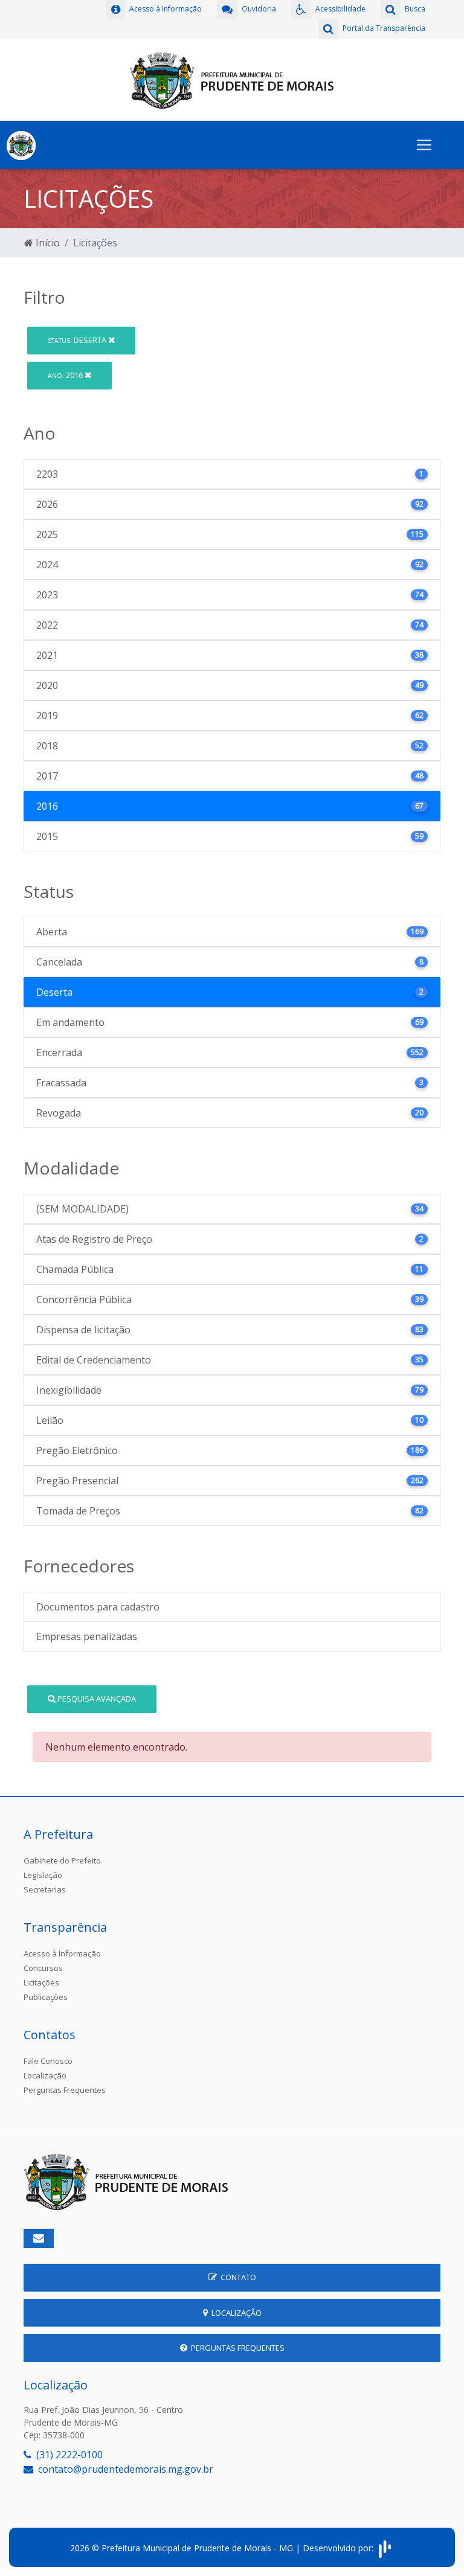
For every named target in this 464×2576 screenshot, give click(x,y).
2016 (66, 375)
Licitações (41, 1982)
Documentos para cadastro (98, 1607)
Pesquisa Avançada (96, 1699)
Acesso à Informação (62, 1953)
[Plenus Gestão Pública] (385, 2548)
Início (47, 243)
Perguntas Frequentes (65, 2090)
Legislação (43, 1875)
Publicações (46, 1997)
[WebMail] (39, 2238)
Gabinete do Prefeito (62, 1860)
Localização (45, 2075)
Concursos (43, 1968)
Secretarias (45, 1889)
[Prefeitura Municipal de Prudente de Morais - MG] (232, 78)
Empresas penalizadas (87, 1636)
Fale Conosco (48, 2061)
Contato (237, 2277)
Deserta (78, 340)
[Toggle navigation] (424, 145)
